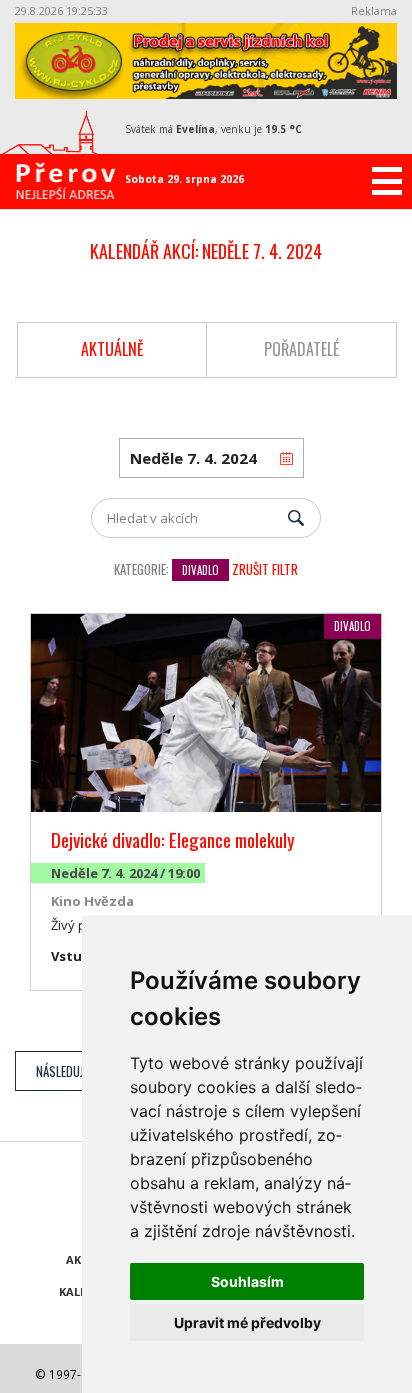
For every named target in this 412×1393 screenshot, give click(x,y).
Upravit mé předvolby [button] (247, 1322)
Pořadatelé (301, 349)
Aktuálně (112, 349)
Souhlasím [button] (247, 1281)
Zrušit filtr (265, 569)
